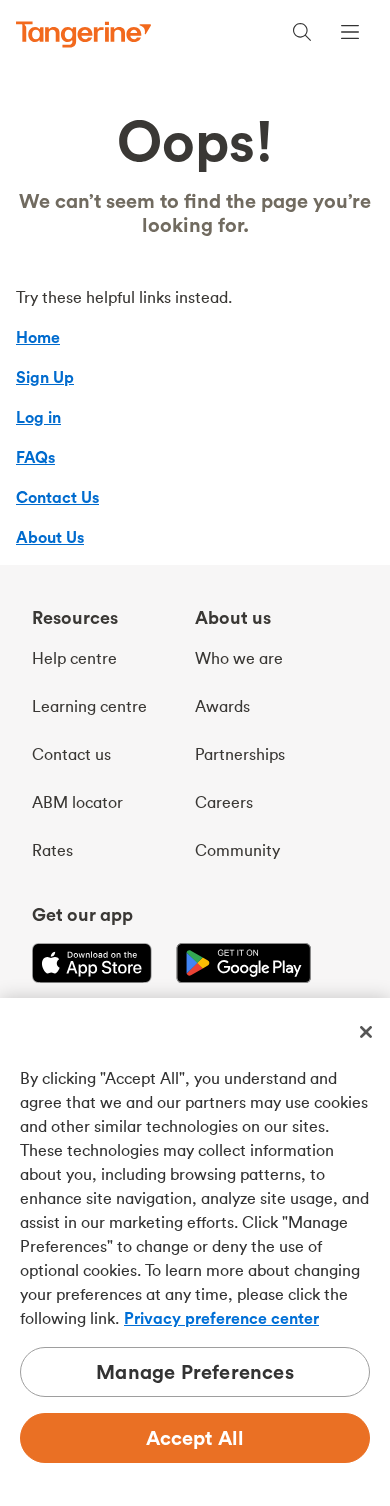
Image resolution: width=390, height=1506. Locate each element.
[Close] (366, 1032)
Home (38, 337)
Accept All (195, 1437)
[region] (195, 1252)
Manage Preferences (195, 1371)
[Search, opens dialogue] (302, 34)
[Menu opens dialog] (350, 34)
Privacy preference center (221, 1318)
